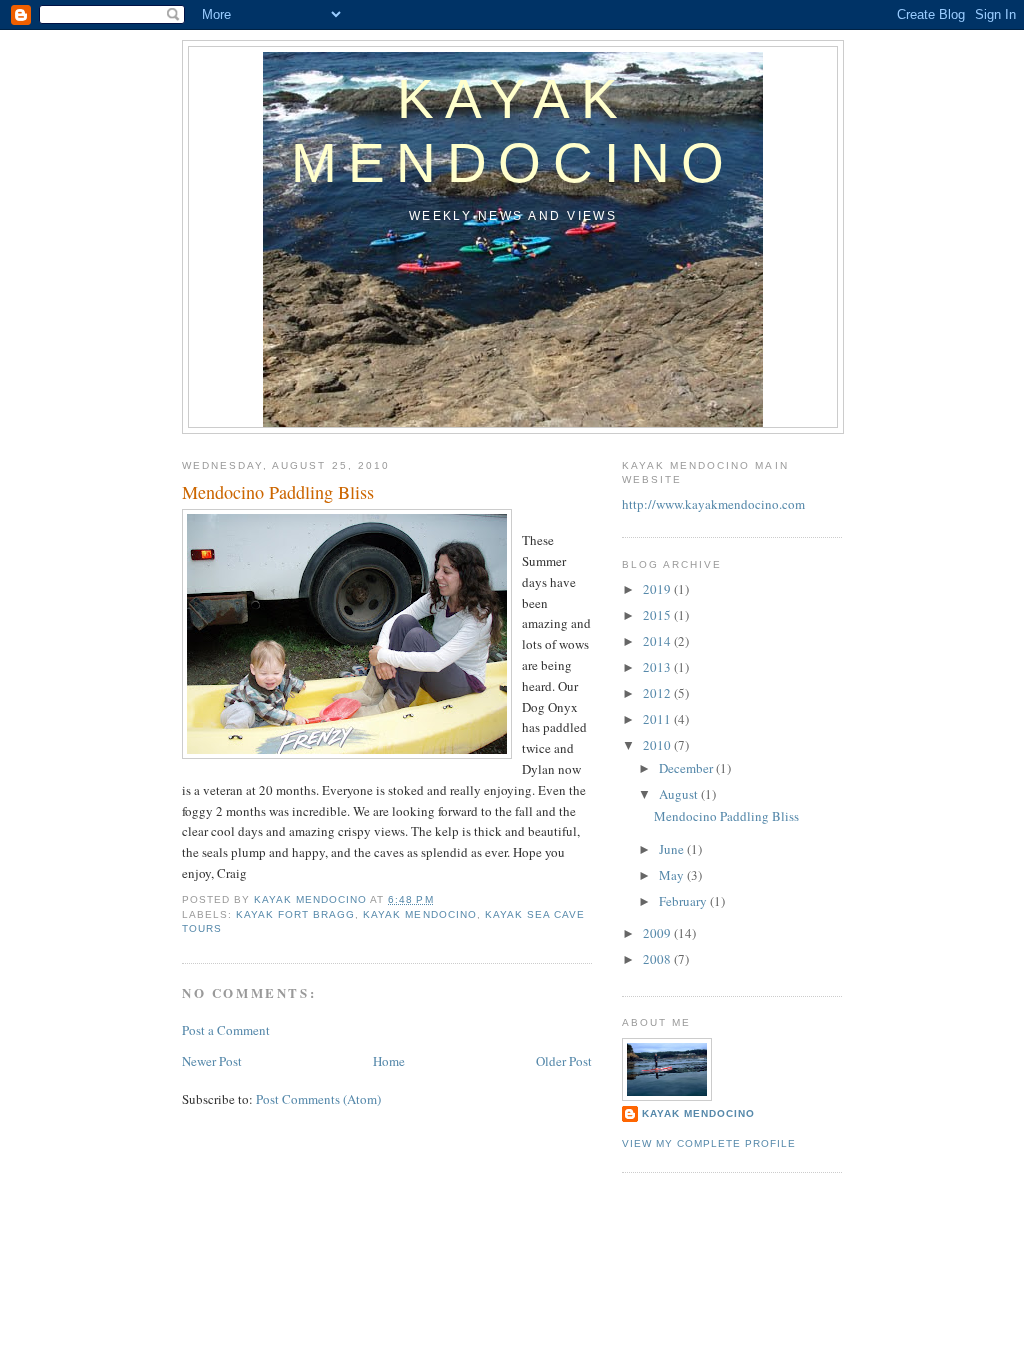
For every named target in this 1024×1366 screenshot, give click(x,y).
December (687, 768)
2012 (658, 693)
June (673, 849)
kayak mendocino (419, 914)
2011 (658, 719)
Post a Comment (226, 1030)
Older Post (564, 1061)
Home (389, 1061)
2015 (658, 615)
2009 (658, 933)
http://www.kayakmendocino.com (713, 504)
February (684, 901)
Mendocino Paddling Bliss (726, 816)
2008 (658, 959)
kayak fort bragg (295, 914)
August (680, 794)
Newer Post (212, 1061)
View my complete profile (709, 1143)
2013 (658, 667)
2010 (658, 745)
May (673, 875)
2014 (658, 641)
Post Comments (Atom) (318, 1099)
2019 (658, 589)
